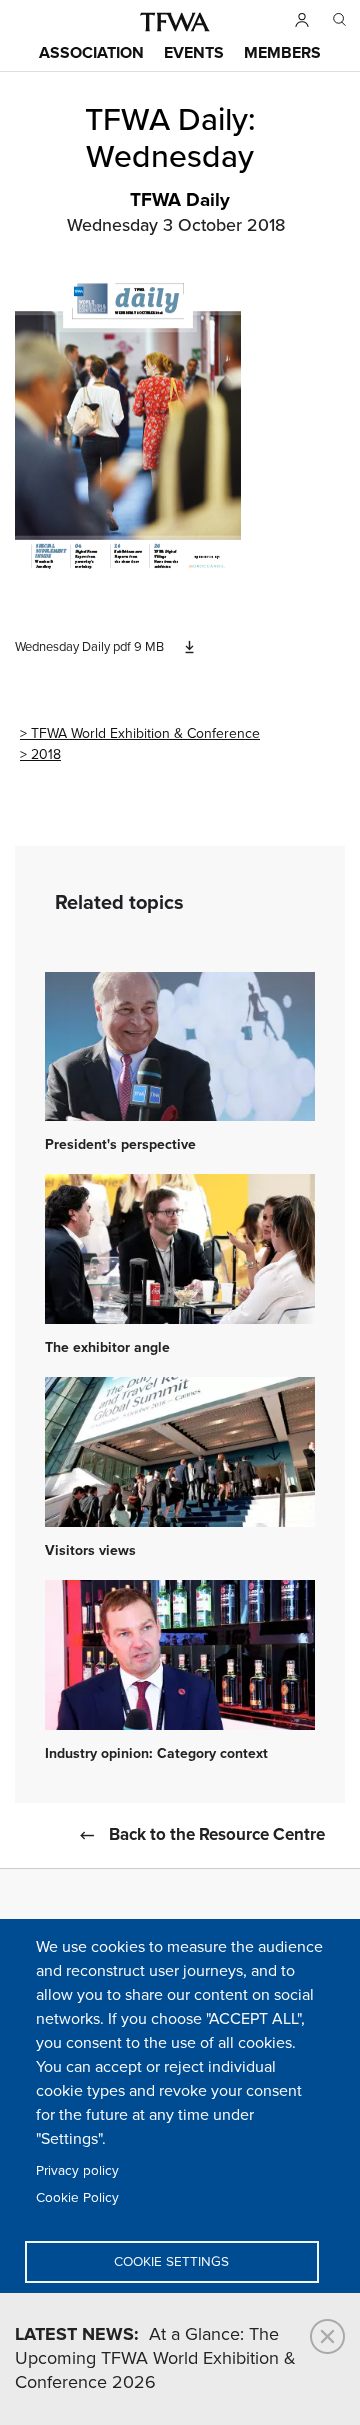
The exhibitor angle (107, 1348)
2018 (46, 754)
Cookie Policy (77, 2198)
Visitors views (90, 1551)
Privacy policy (77, 2171)
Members (282, 53)
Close (327, 2336)
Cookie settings (171, 2262)
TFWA (175, 22)
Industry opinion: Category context (156, 1754)
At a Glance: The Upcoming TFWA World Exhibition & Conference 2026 (155, 2359)
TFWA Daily (180, 201)
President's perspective (120, 1145)
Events (194, 53)
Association (91, 53)
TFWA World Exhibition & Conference (145, 733)
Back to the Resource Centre (217, 1835)
